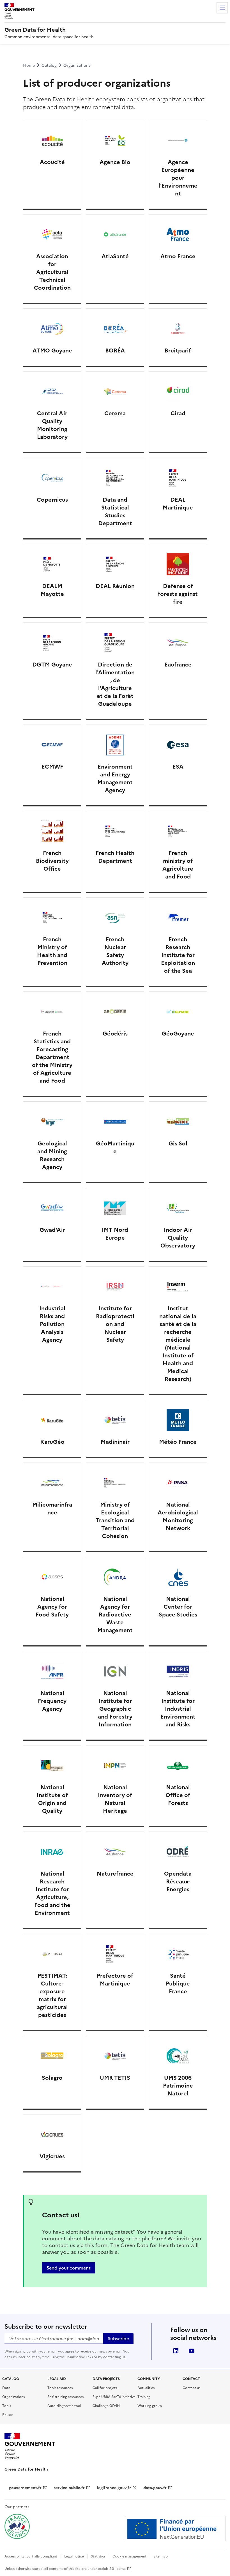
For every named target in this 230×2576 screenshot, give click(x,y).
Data (6, 2388)
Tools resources (60, 2388)
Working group (150, 2406)
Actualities (146, 2388)
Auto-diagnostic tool (64, 2406)
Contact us (191, 2388)
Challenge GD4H (106, 2406)
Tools (7, 2406)
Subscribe (118, 2339)
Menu (222, 8)
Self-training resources (65, 2397)
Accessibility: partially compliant (31, 2556)
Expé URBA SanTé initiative (114, 2397)
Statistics (98, 2556)
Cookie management (129, 2556)
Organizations (13, 2397)
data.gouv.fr (158, 2488)
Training (144, 2397)
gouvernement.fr (28, 2488)
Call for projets (105, 2388)
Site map (161, 2556)
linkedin (176, 2351)
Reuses (8, 2415)
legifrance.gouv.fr (117, 2488)
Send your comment (69, 2268)
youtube (192, 2351)
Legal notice (74, 2556)
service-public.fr (72, 2488)
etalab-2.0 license (115, 2569)
